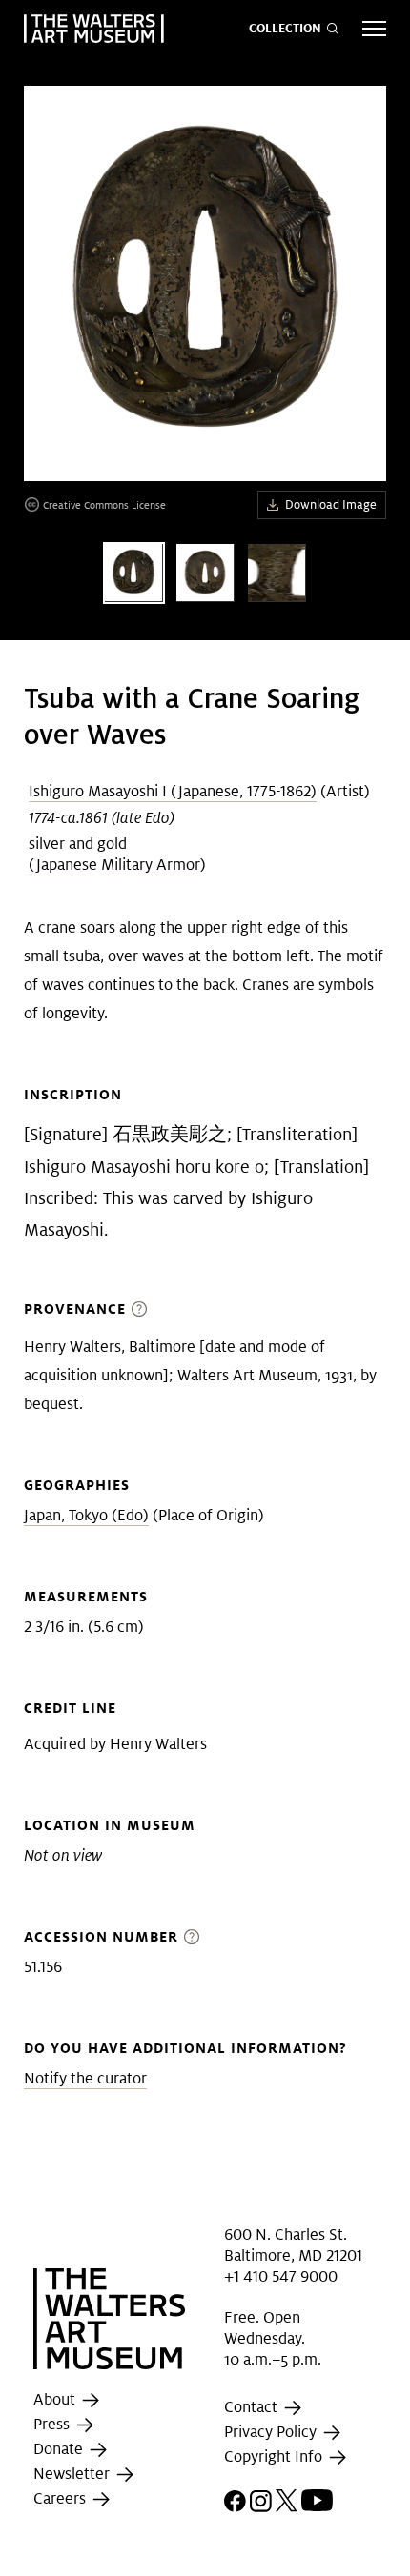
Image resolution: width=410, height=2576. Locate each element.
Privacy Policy (272, 2433)
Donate (60, 2450)
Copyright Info (275, 2457)
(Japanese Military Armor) (117, 865)
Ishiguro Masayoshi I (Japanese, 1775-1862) (173, 791)
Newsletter (73, 2475)
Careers (61, 2499)
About (56, 2400)
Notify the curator (85, 2078)
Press (53, 2425)
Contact (253, 2408)
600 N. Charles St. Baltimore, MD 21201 (293, 2244)
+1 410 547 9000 (281, 2276)
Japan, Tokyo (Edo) (86, 1515)
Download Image (331, 504)
